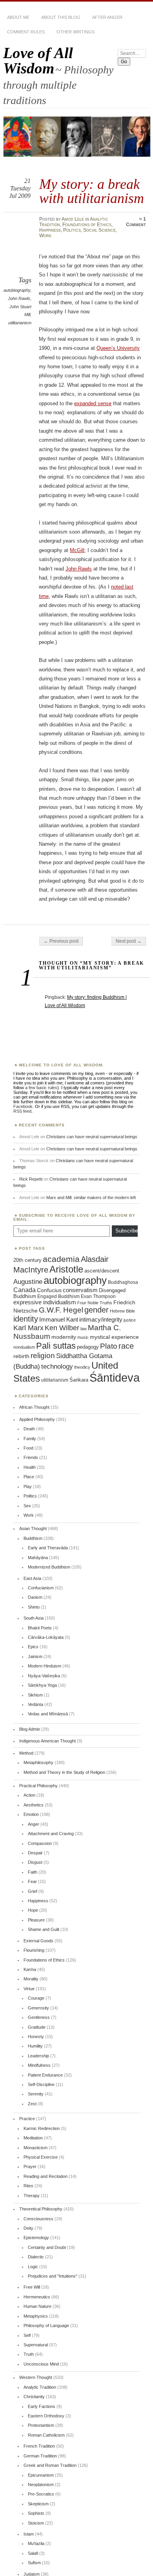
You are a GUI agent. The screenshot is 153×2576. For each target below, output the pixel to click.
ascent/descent (102, 1271)
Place (29, 1477)
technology (57, 1367)
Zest (32, 2104)
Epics (33, 1647)
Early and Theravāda (48, 1548)
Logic (33, 2267)
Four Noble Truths (95, 1303)
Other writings (76, 32)
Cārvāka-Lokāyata (46, 1637)
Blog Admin (30, 1729)
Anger (34, 1824)
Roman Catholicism (46, 2435)
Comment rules (26, 32)
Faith (33, 1872)
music (83, 1337)
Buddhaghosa (123, 1282)
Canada (25, 1290)
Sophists (36, 2513)
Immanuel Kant (59, 1320)
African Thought (34, 1407)
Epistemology (36, 2238)
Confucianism (41, 1588)
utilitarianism (20, 323)
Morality (31, 1979)
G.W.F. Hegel (61, 1310)
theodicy (82, 1367)
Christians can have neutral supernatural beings (92, 1137)
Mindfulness (39, 2065)
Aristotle (66, 1269)
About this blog (61, 17)
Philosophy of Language (46, 2326)
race (126, 1346)
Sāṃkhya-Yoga (42, 1685)
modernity (64, 1337)
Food (28, 1448)
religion (43, 1355)
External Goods (38, 1941)
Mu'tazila (36, 2543)
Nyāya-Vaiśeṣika (44, 1676)
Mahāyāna (38, 1558)
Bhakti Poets (40, 1628)
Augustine (28, 1282)
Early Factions (42, 2406)
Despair (35, 1853)
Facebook (23, 1106)
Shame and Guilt (44, 1929)
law (84, 1329)
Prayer (30, 2166)
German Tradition (40, 2456)
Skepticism (38, 2504)
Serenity (36, 2094)
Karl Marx (28, 1328)
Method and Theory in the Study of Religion (64, 1772)
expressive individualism (45, 1302)
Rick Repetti (31, 1179)
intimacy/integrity (101, 1319)
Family (30, 1439)
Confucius (49, 1290)
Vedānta (36, 1704)
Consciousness (38, 2219)
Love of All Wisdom (38, 60)
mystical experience (114, 1337)
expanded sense (93, 403)
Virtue (29, 1989)
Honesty (36, 2037)
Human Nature (37, 2306)
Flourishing (34, 1950)
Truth (29, 2354)
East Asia (32, 1578)
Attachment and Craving (51, 1834)
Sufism (34, 2563)
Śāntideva (115, 1378)
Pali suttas (56, 1346)
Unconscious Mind (41, 2364)
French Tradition (39, 2446)
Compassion (40, 1843)
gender (97, 1310)
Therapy (32, 2196)
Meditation (33, 2138)
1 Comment (136, 222)
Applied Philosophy (37, 1419)
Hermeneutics (37, 2297)
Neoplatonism (41, 2485)
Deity (28, 2228)
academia (61, 1259)
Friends (31, 1457)
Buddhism (33, 1538)
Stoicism (36, 2523)
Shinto (34, 1607)
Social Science (99, 230)
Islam (29, 2534)
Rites (28, 2186)
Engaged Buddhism (58, 1296)
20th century (27, 1260)
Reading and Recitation (46, 2176)
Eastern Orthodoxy (46, 2416)
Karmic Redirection (42, 2128)
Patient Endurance (45, 2075)
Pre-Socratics (41, 2494)
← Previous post (61, 941)
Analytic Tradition (40, 2387)
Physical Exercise (41, 2157)
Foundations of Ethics (87, 225)
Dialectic (36, 2257)
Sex (27, 1506)
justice (130, 1320)
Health (30, 1467)
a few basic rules (41, 1088)
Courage (36, 1998)
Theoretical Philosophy (41, 2209)
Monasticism (36, 2148)
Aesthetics (34, 1805)
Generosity (38, 2008)
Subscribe (127, 1231)
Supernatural (36, 2345)
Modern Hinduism (45, 1666)
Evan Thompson (98, 1296)
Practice (27, 2119)
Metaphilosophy (38, 1762)
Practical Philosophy (38, 1786)
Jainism (35, 1656)
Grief (33, 1891)
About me (18, 17)
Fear (32, 1881)
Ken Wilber (62, 1328)
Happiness (50, 230)
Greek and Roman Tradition (50, 2465)
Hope (33, 1910)
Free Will (32, 2287)
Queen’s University (118, 348)
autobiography (17, 290)
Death (29, 1429)
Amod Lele (73, 219)
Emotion (31, 1814)
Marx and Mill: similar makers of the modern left (91, 1198)
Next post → (129, 941)
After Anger (107, 17)
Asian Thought (33, 1528)
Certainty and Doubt (47, 2247)
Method (26, 1753)
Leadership (38, 2056)
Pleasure (36, 1920)
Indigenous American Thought (47, 1741)
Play (28, 1486)
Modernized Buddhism (49, 1567)
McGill (77, 550)
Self (27, 2335)
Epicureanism (41, 2475)
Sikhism (35, 1695)
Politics (72, 230)
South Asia (34, 1618)
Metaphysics (36, 2316)
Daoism (35, 1597)
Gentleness (39, 2017)
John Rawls (19, 298)
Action (29, 1795)
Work (45, 236)
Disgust (35, 1862)
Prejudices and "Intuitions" (53, 2276)
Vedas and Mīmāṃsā (48, 1714)
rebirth (21, 1356)
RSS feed (22, 1111)
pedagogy (88, 1347)
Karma (30, 1969)
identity (26, 1319)
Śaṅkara (79, 1380)
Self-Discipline (41, 2084)
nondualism (24, 1347)
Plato (109, 1346)
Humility (35, 2046)
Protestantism (41, 2425)
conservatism (80, 1290)
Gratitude (37, 2027)
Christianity (34, 2397)
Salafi (33, 2553)
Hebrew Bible (122, 1311)
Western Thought (36, 2377)
